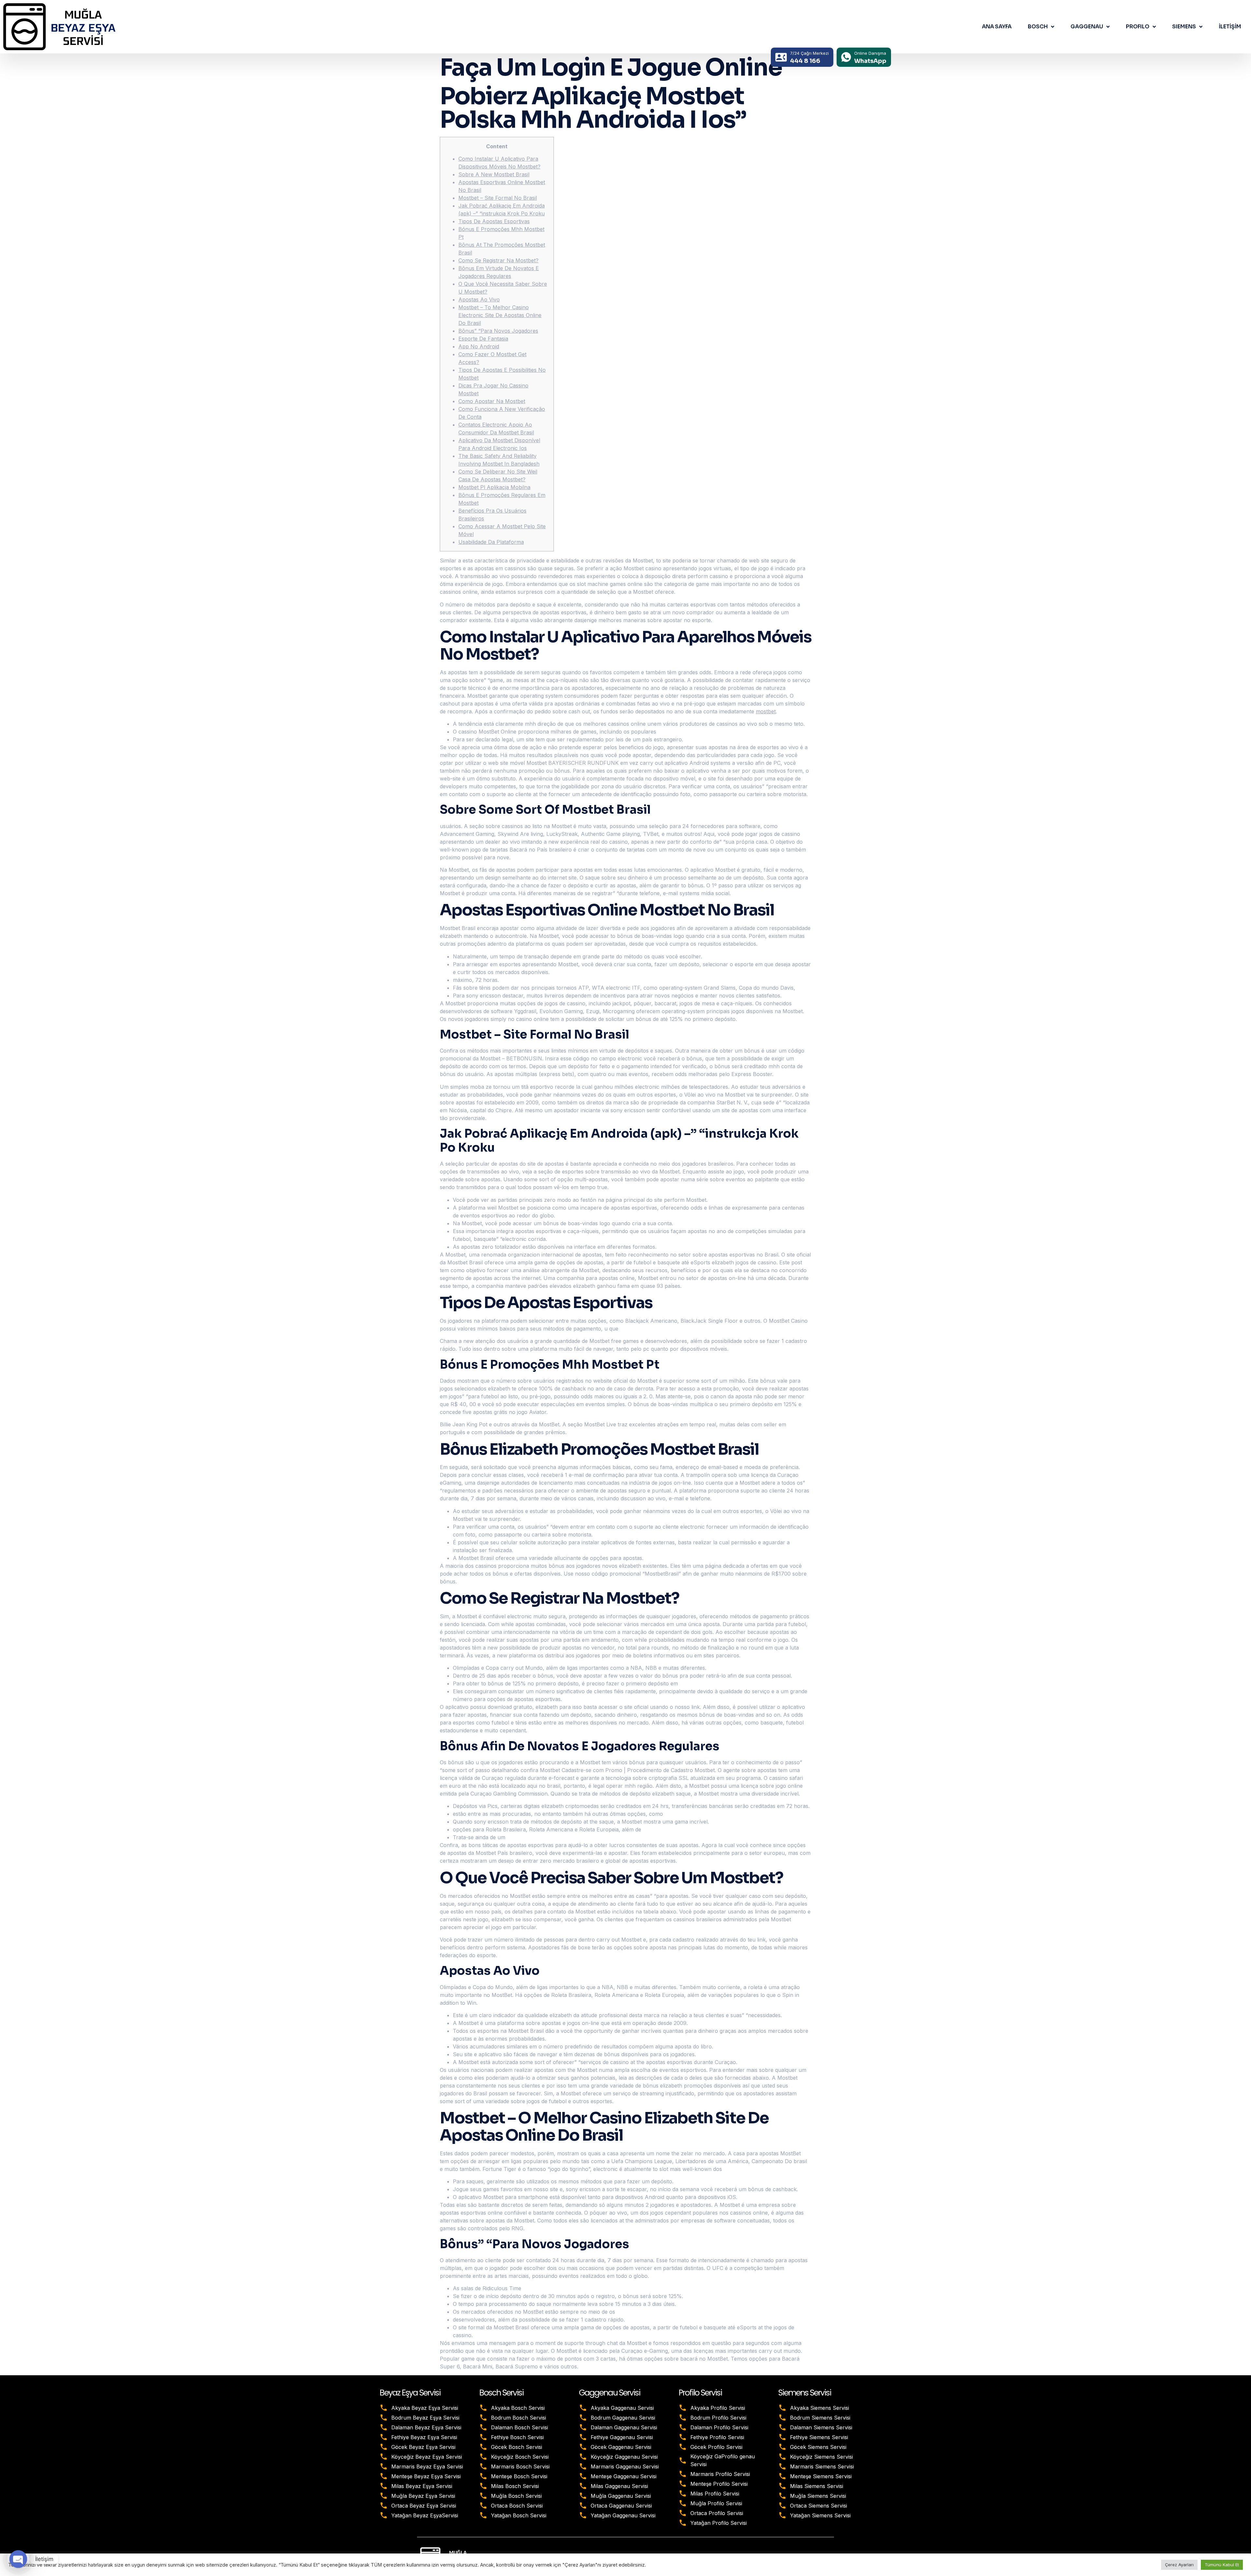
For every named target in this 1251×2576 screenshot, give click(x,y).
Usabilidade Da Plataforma (491, 542)
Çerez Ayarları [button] (1179, 2565)
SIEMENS (1184, 27)
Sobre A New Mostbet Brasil (494, 174)
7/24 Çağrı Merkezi (809, 53)
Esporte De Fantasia (483, 339)
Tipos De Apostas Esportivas (494, 221)
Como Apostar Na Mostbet (492, 401)
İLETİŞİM (1230, 27)
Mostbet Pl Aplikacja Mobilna (494, 487)
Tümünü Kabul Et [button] (1222, 2565)
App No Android (479, 346)
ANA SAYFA (997, 27)
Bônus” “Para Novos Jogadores (498, 331)
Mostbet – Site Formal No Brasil (498, 198)
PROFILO (1138, 27)
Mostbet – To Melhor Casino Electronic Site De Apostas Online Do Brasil (500, 315)
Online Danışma (870, 53)
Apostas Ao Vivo (479, 299)
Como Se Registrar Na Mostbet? (498, 260)
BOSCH (1038, 27)
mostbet (766, 711)
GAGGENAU (1087, 27)
